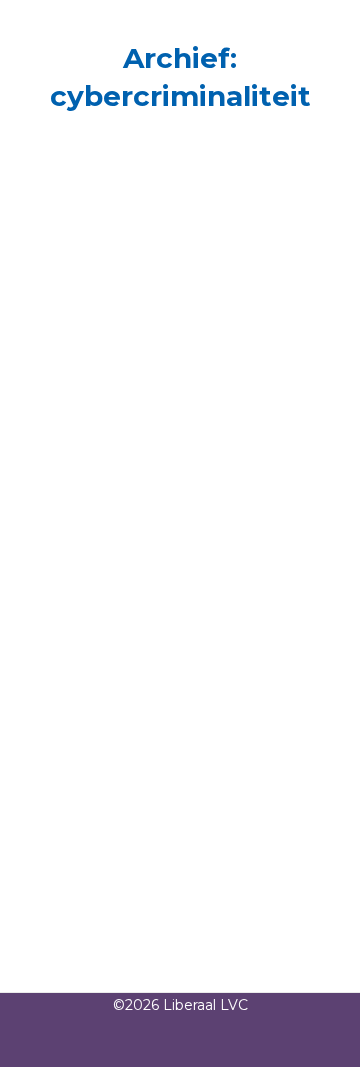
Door (86, 448)
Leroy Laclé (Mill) (134, 411)
